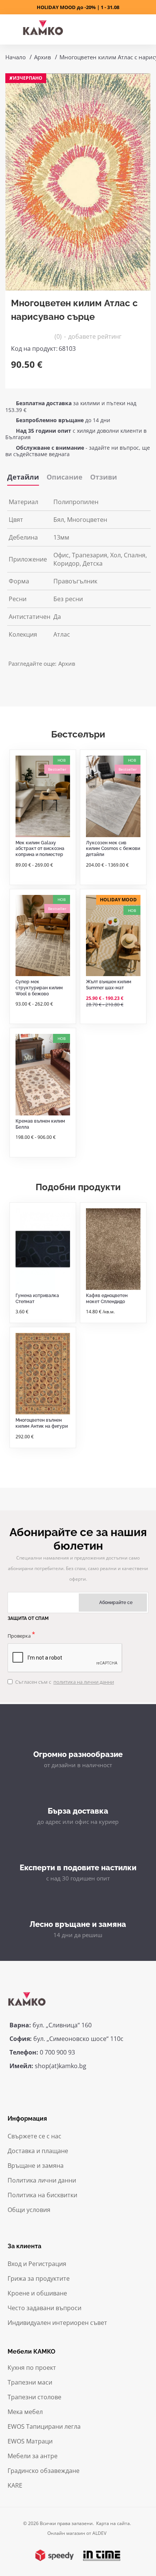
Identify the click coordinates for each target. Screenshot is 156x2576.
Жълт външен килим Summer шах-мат (109, 985)
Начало (16, 57)
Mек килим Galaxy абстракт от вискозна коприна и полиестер (40, 849)
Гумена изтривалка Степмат (37, 1299)
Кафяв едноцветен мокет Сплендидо (107, 1299)
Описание (65, 477)
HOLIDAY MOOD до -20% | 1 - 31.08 (78, 7)
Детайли (23, 477)
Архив (43, 57)
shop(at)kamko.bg (61, 2066)
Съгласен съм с (65, 1682)
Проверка (19, 1636)
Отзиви (104, 477)
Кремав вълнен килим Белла (40, 1124)
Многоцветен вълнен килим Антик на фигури (42, 1423)
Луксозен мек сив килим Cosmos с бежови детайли (113, 849)
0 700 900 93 (57, 2052)
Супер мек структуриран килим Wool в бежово (39, 988)
